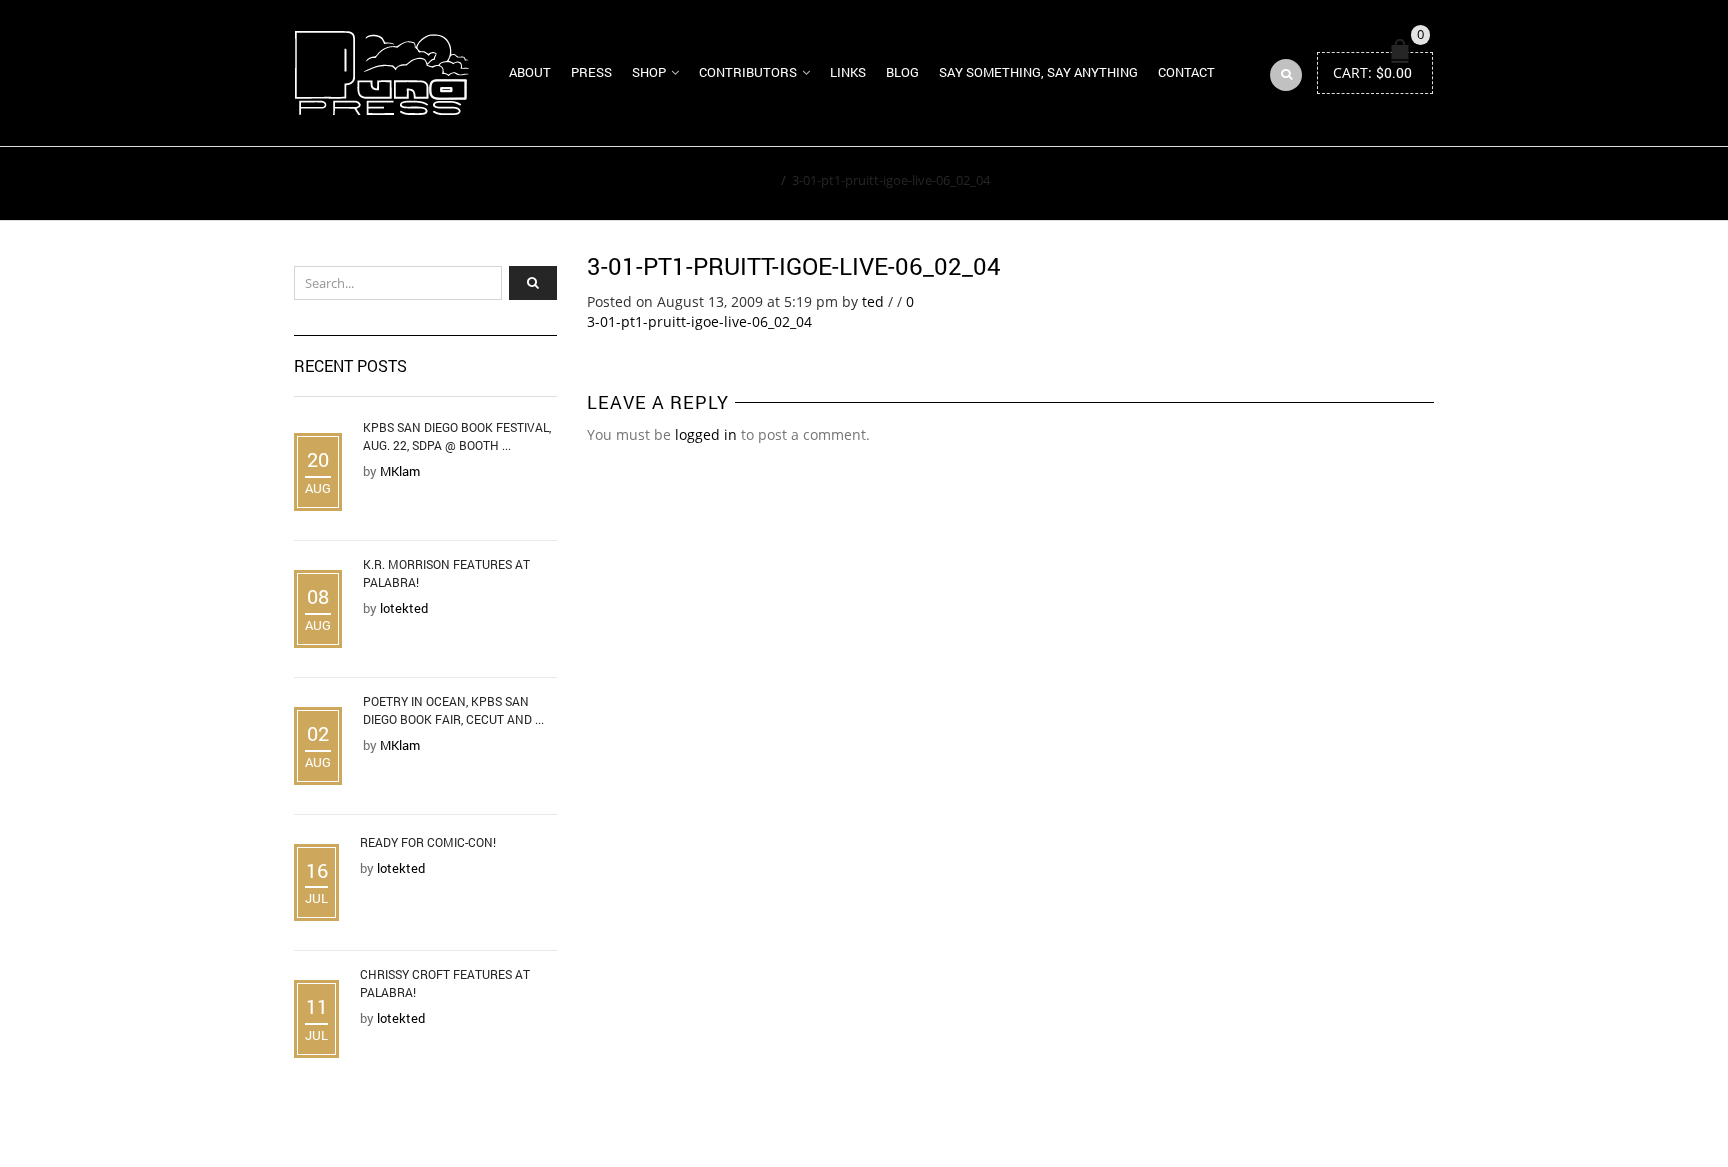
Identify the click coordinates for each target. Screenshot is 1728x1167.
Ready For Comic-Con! (428, 842)
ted (873, 301)
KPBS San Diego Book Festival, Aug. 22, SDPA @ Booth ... (457, 436)
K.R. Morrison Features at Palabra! (446, 573)
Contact (1186, 72)
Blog (902, 72)
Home (756, 180)
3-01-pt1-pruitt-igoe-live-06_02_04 (794, 266)
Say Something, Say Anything (1038, 72)
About (530, 72)
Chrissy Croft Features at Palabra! (445, 983)
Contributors (748, 72)
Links (848, 72)
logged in (706, 434)
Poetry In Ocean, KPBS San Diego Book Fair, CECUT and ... (453, 710)
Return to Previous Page (1342, 184)
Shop (649, 72)
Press (591, 72)
